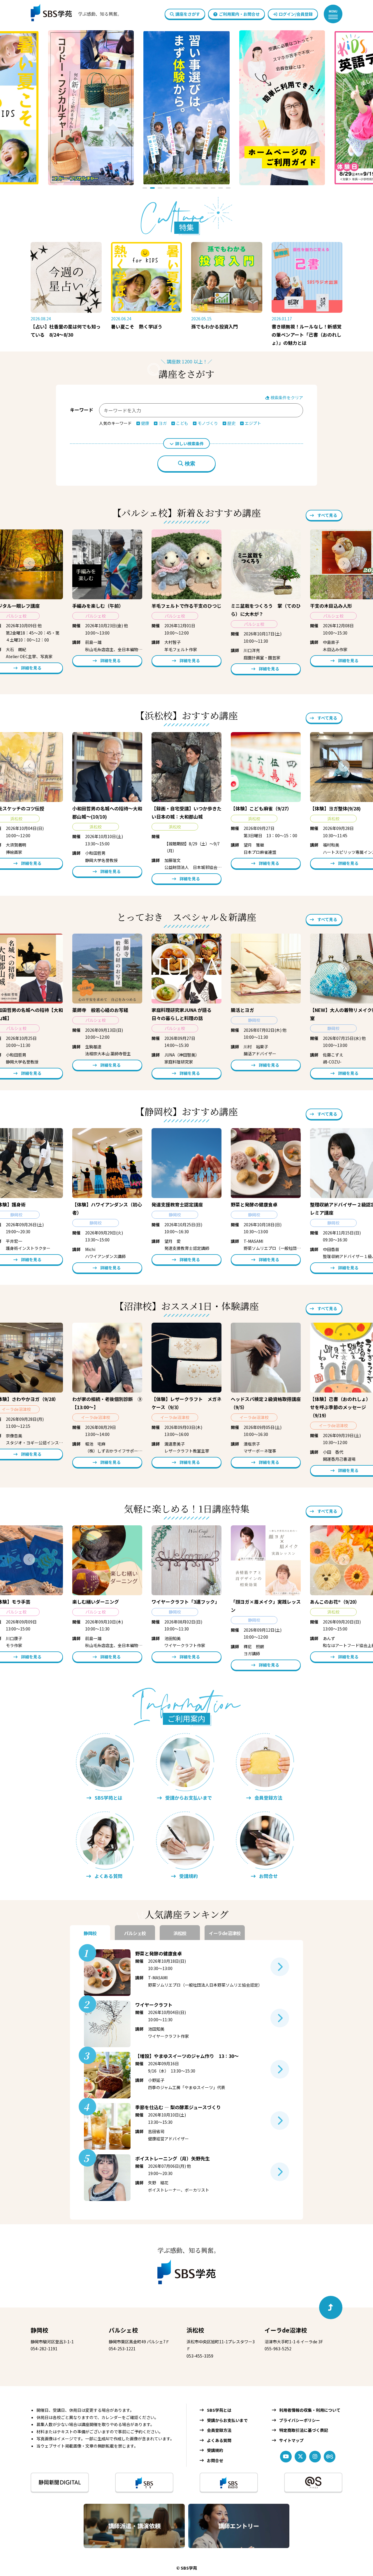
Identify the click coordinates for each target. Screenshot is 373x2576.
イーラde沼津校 (286, 2330)
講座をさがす (188, 14)
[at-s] (330, 2457)
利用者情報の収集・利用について (310, 2410)
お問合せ (215, 2460)
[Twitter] (300, 2457)
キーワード (82, 410)
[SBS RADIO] (229, 2482)
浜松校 (195, 2330)
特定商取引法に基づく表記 (304, 2430)
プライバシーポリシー (300, 2420)
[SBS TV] (144, 2482)
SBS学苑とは (219, 2410)
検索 (190, 464)
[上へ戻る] (331, 2308)
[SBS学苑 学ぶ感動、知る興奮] (72, 14)
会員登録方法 (219, 2430)
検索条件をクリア (286, 397)
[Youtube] (286, 2457)
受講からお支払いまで (227, 2420)
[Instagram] (315, 2457)
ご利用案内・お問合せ (239, 14)
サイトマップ (291, 2440)
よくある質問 (219, 2440)
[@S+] (313, 2482)
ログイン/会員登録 (296, 14)
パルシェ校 (123, 2330)
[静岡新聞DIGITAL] (60, 2482)
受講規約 (215, 2450)
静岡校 (39, 2330)
